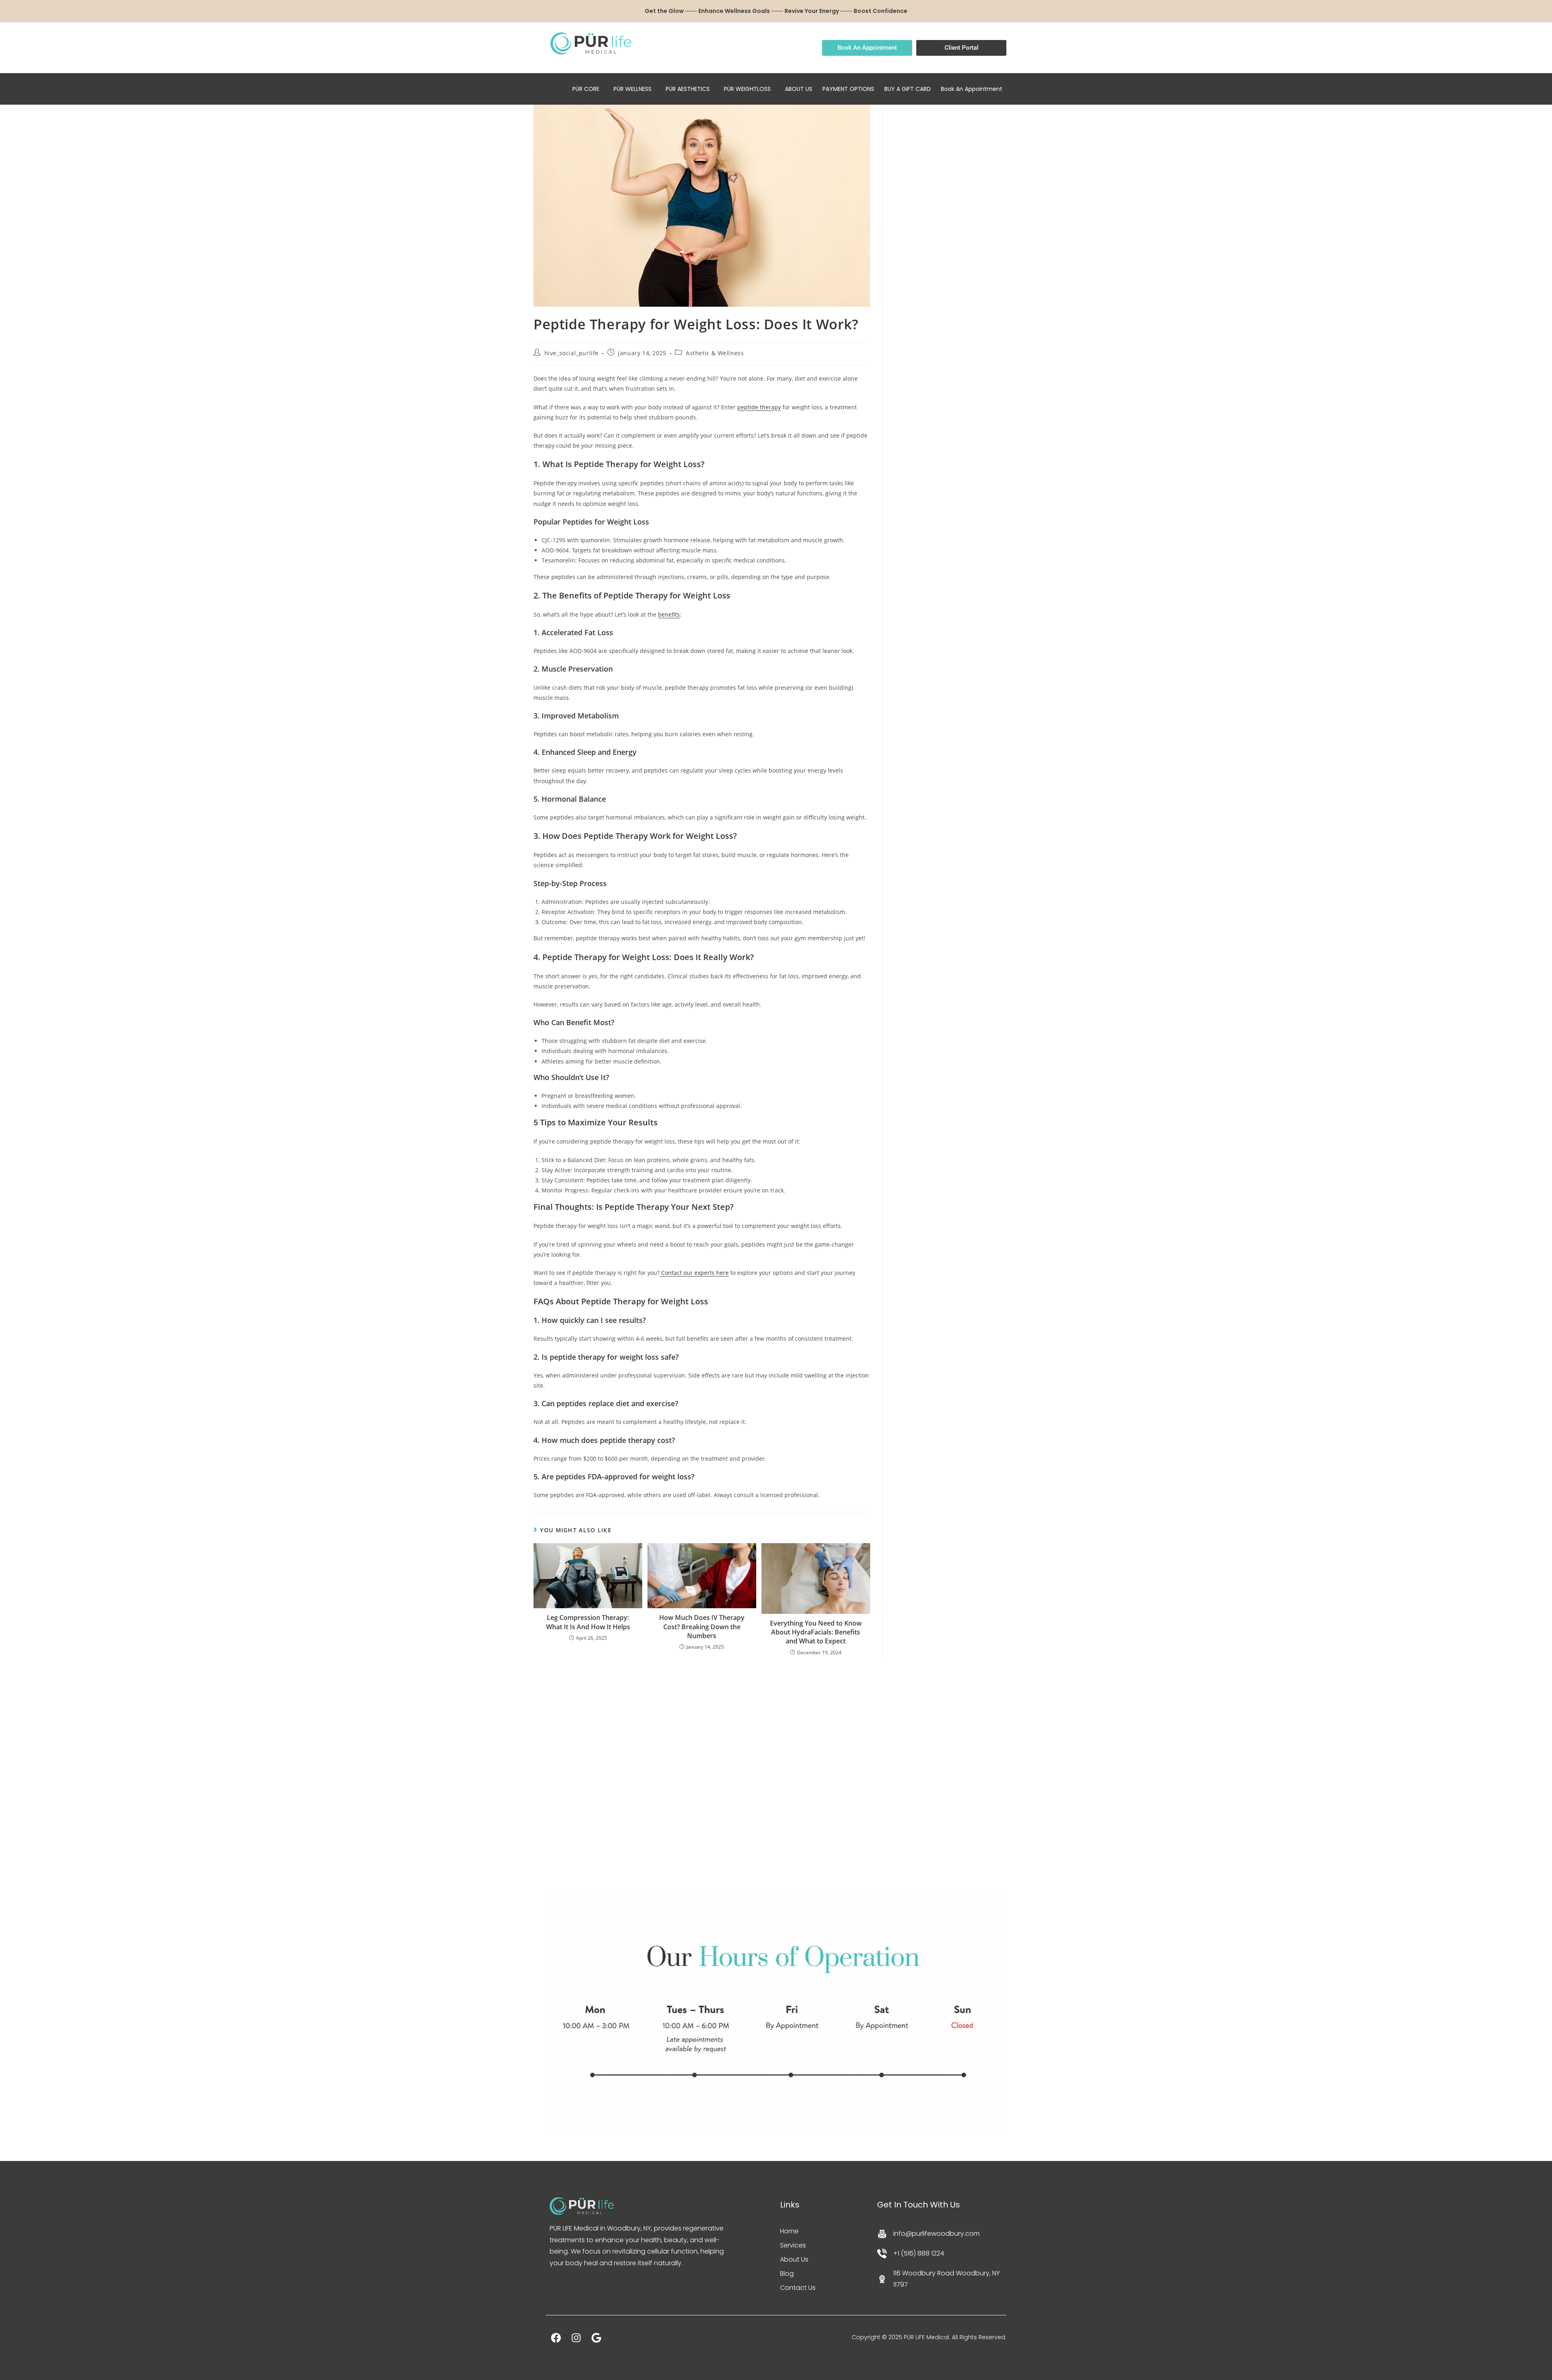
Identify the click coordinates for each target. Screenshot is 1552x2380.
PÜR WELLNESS (633, 89)
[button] (588, 89)
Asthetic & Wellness (715, 353)
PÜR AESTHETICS (688, 89)
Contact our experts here (695, 1273)
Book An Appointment (972, 89)
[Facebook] (556, 2338)
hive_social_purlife (571, 353)
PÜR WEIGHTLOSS (747, 89)
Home (789, 2231)
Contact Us (798, 2288)
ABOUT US (799, 89)
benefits (669, 614)
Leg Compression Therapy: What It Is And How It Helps (588, 1622)
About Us (794, 2259)
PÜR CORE (586, 89)
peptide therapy (759, 407)
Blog (787, 2274)
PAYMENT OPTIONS (848, 89)
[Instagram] (576, 2338)
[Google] (596, 2338)
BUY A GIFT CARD (908, 89)
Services (793, 2245)
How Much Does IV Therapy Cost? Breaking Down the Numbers (702, 1627)
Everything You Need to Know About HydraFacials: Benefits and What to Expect (816, 1632)
